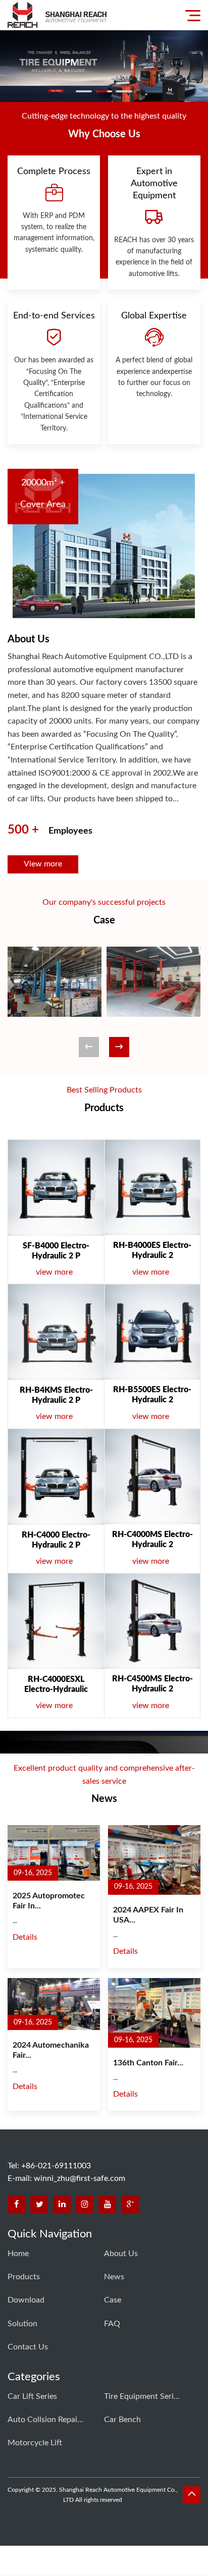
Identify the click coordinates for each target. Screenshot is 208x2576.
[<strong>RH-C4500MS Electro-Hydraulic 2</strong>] (152, 1621)
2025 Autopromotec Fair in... (49, 1901)
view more (60, 1272)
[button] (119, 1047)
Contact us (28, 2347)
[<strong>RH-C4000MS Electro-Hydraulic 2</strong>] (152, 1477)
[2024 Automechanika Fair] (54, 2004)
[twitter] (39, 2204)
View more (43, 864)
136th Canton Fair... (148, 2063)
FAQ (112, 2324)
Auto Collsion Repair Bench (45, 2420)
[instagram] (85, 2204)
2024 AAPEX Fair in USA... (148, 1915)
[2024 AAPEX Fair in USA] (154, 1860)
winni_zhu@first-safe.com (80, 2178)
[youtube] (107, 2204)
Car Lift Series (32, 2396)
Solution (22, 2324)
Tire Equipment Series (142, 2396)
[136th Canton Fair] (154, 2013)
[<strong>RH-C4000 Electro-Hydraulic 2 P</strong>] (56, 1477)
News (114, 2277)
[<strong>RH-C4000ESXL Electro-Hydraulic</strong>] (56, 1621)
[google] (130, 2204)
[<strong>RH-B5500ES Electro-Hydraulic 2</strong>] (152, 1332)
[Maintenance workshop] (55, 982)
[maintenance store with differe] (153, 982)
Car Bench (122, 2420)
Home (18, 2254)
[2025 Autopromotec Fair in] (54, 1853)
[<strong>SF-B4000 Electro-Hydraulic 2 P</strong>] (56, 1188)
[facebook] (16, 2204)
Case (113, 2300)
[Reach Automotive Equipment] (57, 15)
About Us (121, 2254)
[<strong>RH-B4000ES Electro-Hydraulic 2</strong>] (152, 1188)
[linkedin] (62, 2204)
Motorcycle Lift (35, 2443)
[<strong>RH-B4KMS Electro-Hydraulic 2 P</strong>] (56, 1332)
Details (25, 1937)
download (26, 2300)
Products (24, 2277)
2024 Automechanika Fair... (51, 2050)
